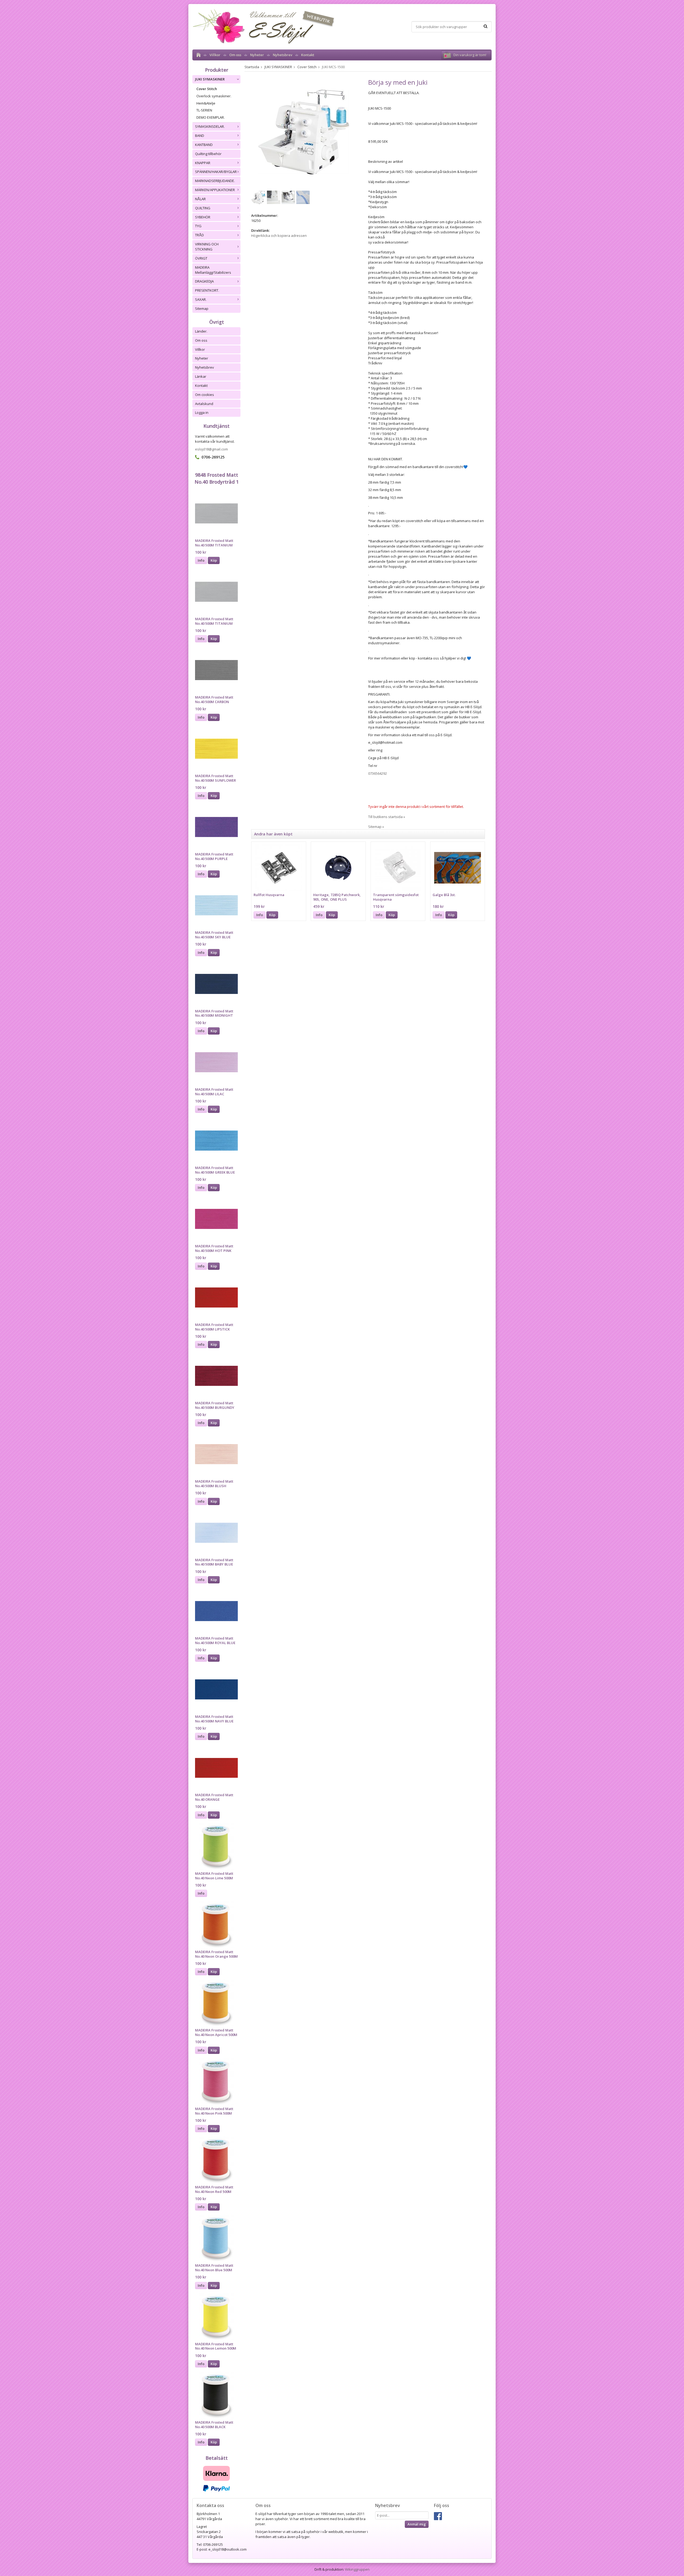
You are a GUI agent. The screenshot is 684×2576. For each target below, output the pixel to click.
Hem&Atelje (206, 103)
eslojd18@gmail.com (211, 449)
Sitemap (202, 308)
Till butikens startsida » (387, 817)
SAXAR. (201, 299)
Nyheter (257, 55)
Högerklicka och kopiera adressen (279, 236)
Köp (214, 560)
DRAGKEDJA (204, 281)
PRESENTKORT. (207, 290)
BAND (200, 136)
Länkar (201, 376)
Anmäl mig (417, 2524)
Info (201, 560)
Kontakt (308, 55)
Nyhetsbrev (283, 55)
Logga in (202, 412)
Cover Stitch (207, 89)
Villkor (215, 55)
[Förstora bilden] (304, 132)
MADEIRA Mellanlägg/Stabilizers (213, 270)
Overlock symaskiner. (214, 96)
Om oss (235, 55)
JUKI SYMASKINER (210, 79)
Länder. (201, 331)
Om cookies (205, 395)
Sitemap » (376, 827)
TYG (198, 226)
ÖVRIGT (201, 258)
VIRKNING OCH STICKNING (207, 247)
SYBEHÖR (203, 217)
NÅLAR (200, 199)
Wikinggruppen (357, 2569)
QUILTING (203, 208)
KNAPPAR (203, 163)
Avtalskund (204, 404)
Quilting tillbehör (208, 154)
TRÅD (199, 235)
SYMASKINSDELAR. (210, 126)
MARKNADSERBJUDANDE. (215, 181)
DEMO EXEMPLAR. (211, 117)
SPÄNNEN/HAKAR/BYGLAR (216, 172)
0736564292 (378, 773)
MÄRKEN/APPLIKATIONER (215, 190)
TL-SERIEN (204, 110)
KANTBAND (204, 145)
